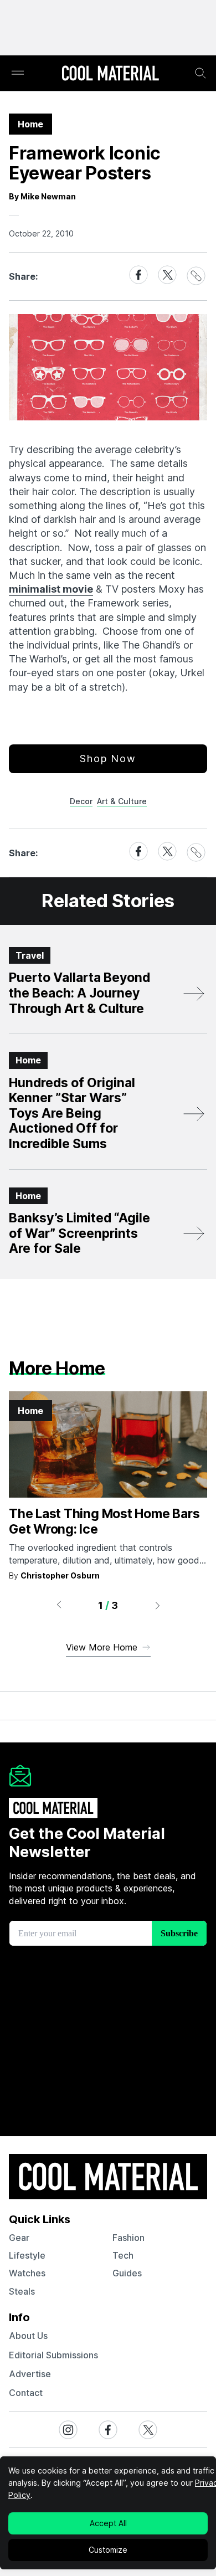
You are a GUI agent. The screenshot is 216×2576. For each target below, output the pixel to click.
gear (19, 2238)
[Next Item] (158, 1605)
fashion (128, 2238)
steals (22, 2291)
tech (123, 2255)
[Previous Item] (59, 1605)
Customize (108, 2550)
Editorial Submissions (53, 2355)
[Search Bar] (200, 73)
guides (127, 2273)
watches (27, 2273)
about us (28, 2336)
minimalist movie (51, 589)
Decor (81, 801)
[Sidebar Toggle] (18, 73)
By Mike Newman (42, 196)
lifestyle (27, 2255)
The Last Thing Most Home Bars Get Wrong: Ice (104, 1521)
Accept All (108, 2523)
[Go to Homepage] (110, 74)
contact (26, 2393)
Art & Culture (122, 801)
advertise (30, 2374)
